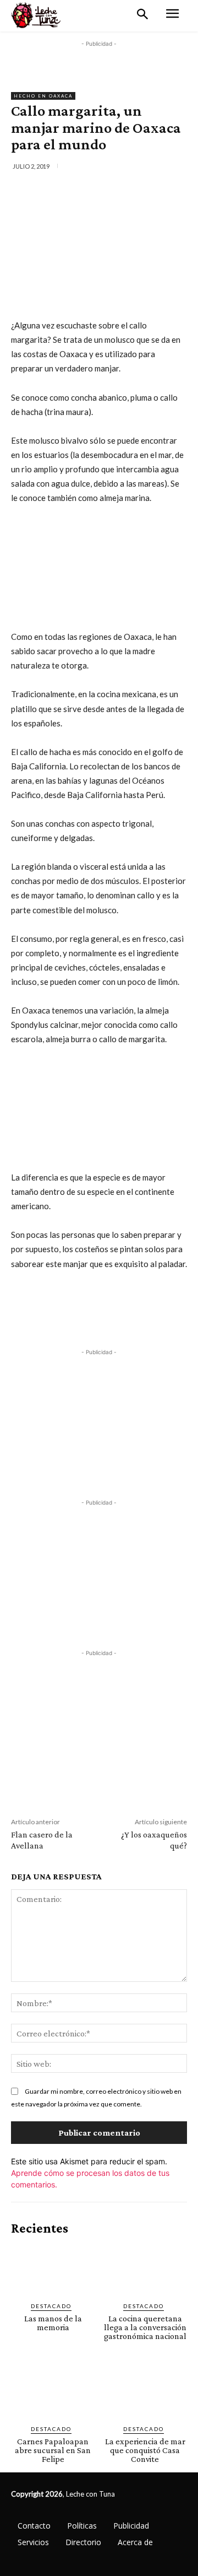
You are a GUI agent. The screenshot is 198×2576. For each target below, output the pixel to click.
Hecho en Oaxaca (43, 96)
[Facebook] (57, 190)
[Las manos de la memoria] (53, 2269)
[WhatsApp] (133, 190)
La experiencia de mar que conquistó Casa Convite (145, 2450)
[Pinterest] (107, 190)
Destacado (51, 2306)
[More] (158, 190)
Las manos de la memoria (53, 2323)
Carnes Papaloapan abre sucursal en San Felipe (53, 2450)
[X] (82, 190)
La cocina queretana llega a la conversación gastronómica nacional (145, 2327)
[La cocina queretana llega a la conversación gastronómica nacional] (145, 2269)
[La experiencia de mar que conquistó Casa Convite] (145, 2392)
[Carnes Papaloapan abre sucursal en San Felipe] (53, 2392)
